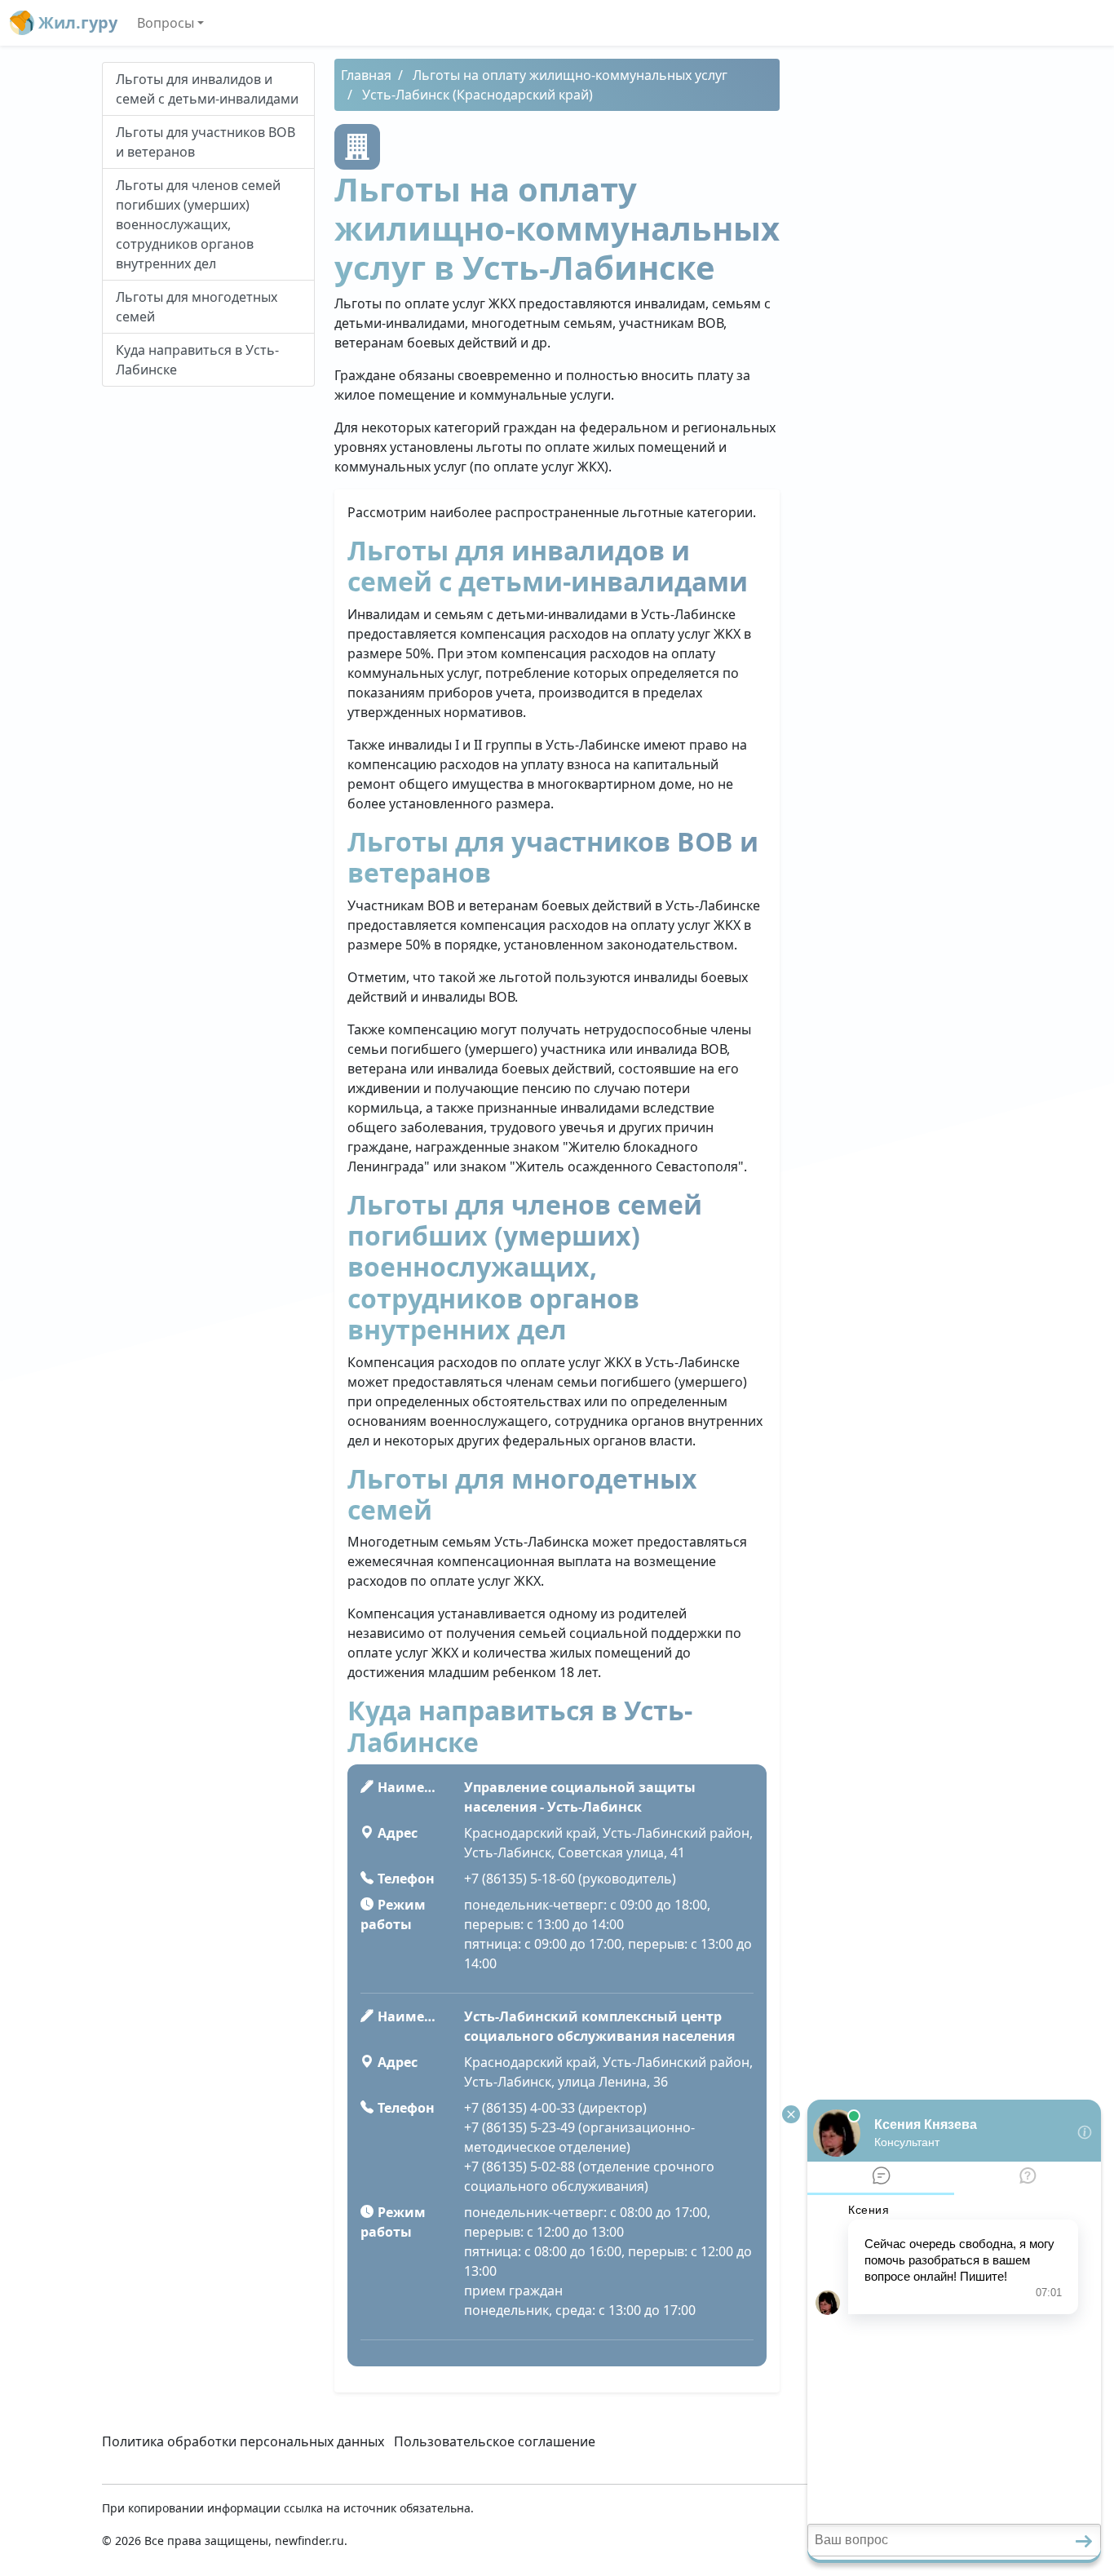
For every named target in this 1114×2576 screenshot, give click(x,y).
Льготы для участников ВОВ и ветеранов (206, 142)
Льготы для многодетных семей (197, 307)
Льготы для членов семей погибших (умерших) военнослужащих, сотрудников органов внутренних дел (198, 224)
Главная (366, 75)
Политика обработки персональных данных (243, 2441)
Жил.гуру (76, 22)
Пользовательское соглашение (495, 2441)
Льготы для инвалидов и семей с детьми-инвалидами (207, 89)
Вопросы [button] (166, 23)
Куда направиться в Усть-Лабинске (197, 360)
